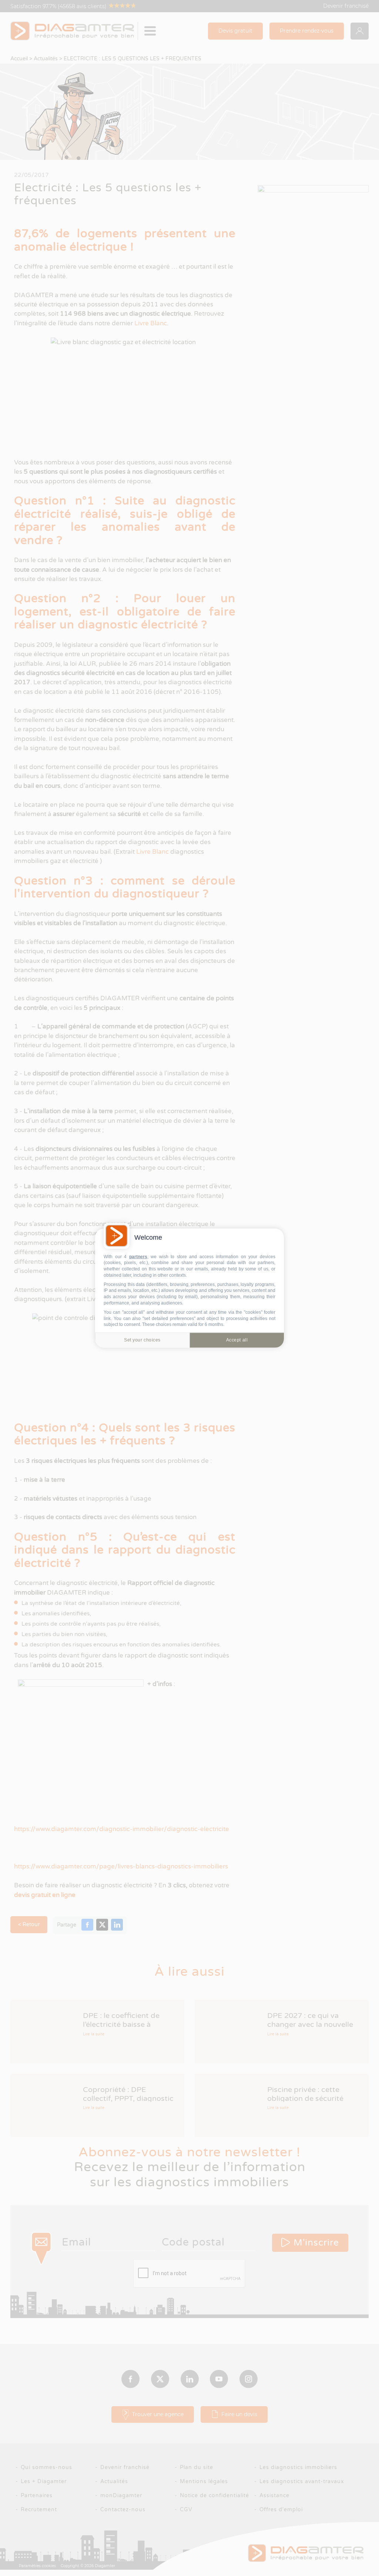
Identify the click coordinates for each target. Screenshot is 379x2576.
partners (138, 1256)
